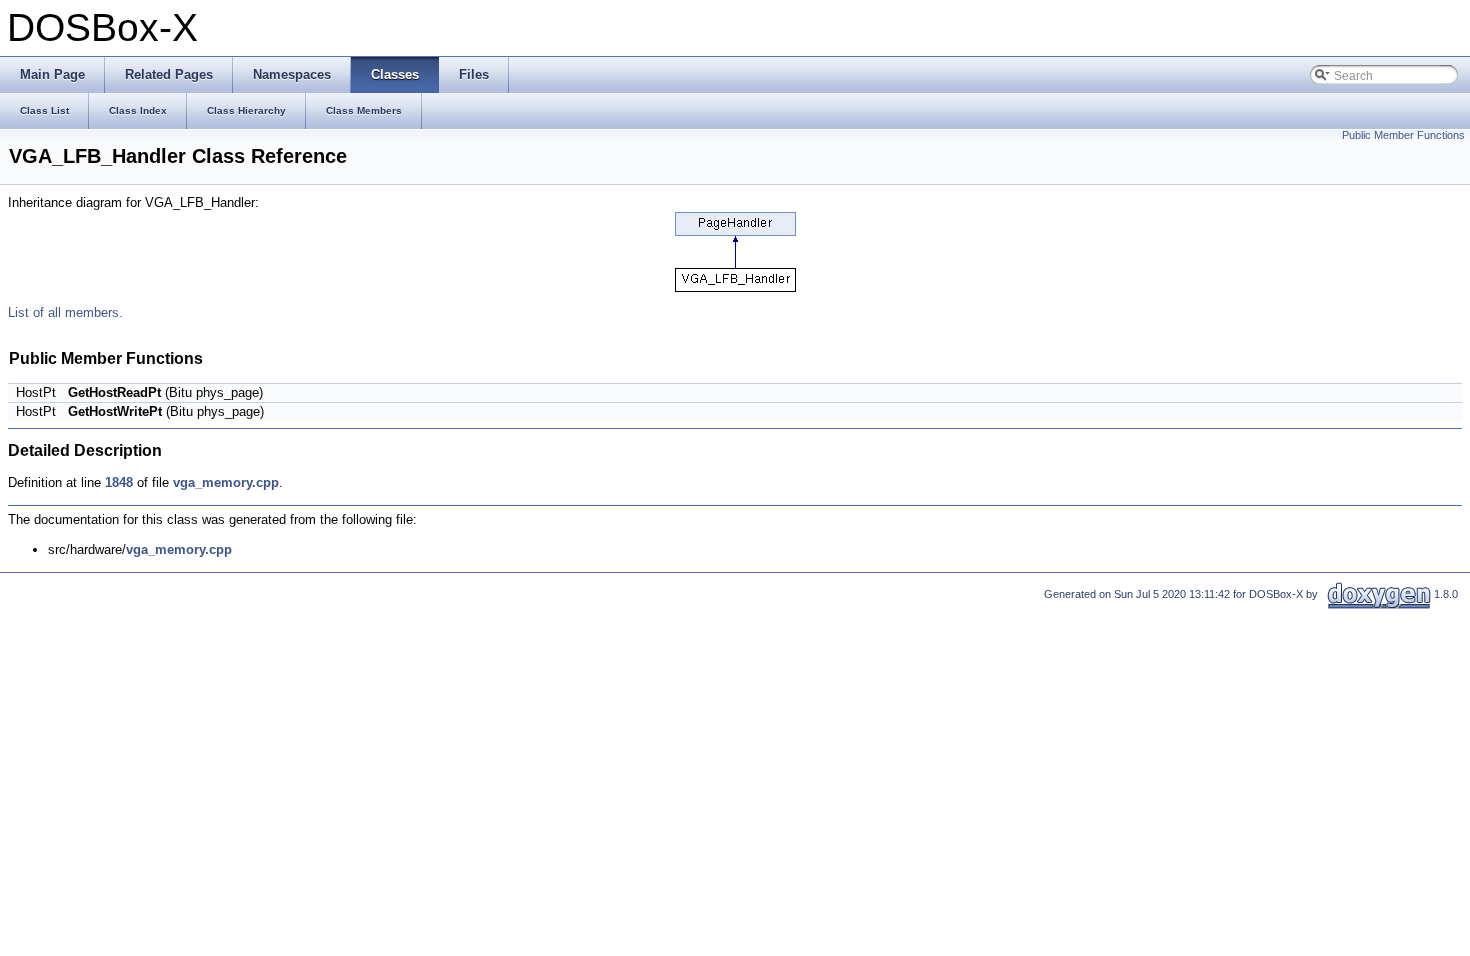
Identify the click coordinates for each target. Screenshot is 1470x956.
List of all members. (65, 312)
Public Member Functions (1403, 135)
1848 (119, 482)
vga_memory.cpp (226, 482)
